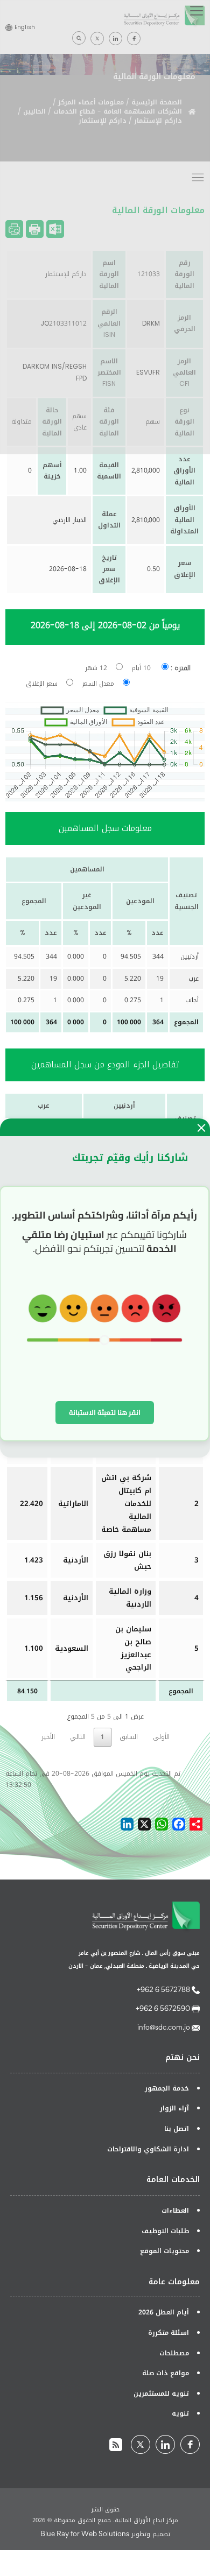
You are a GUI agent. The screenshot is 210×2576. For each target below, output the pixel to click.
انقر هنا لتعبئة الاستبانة (105, 1412)
